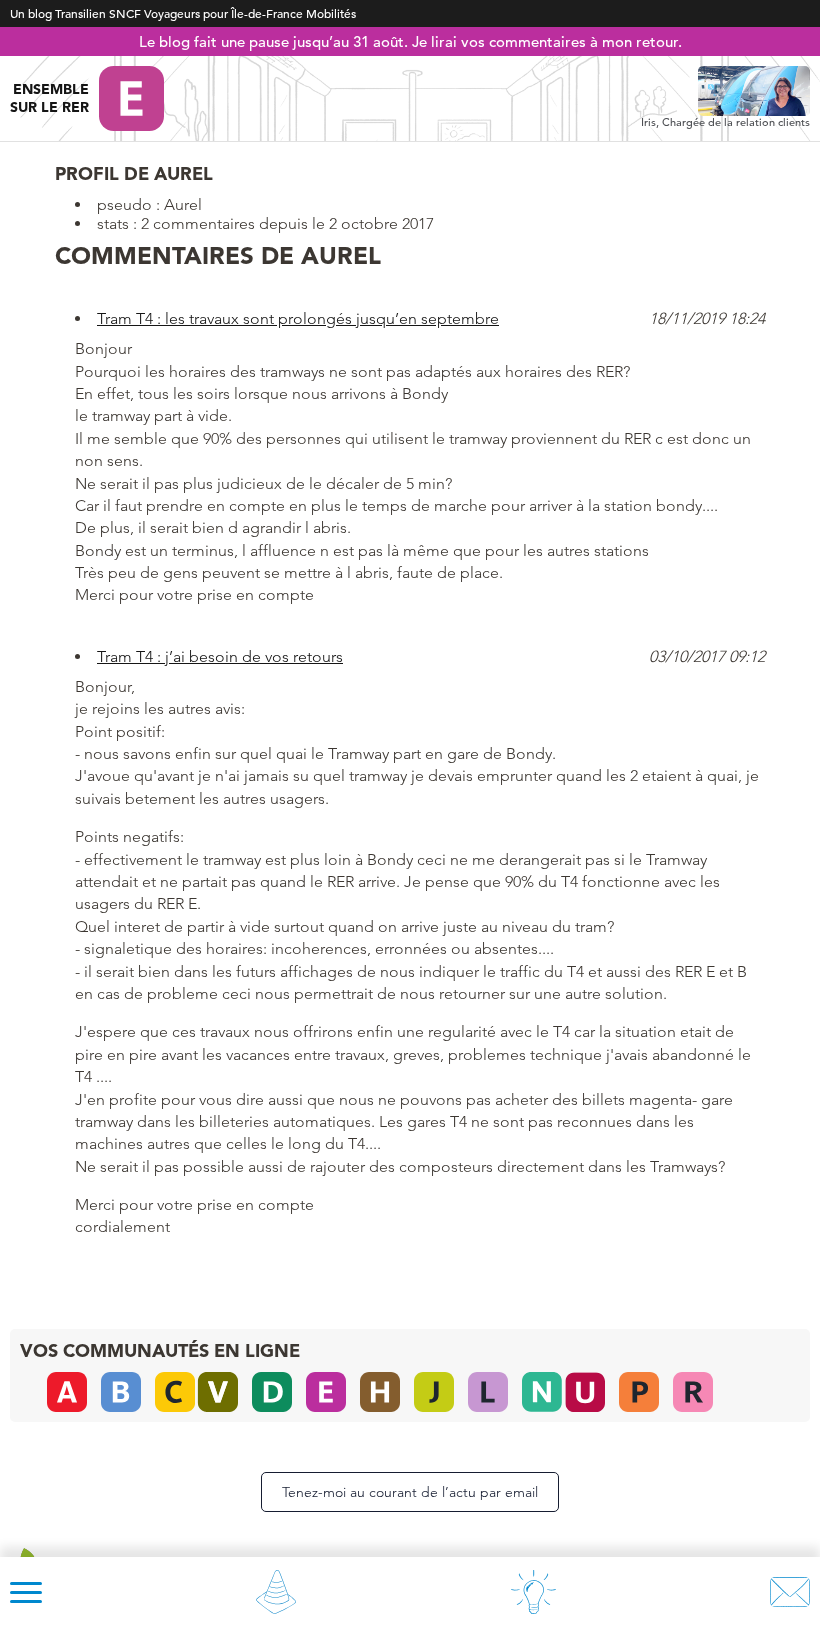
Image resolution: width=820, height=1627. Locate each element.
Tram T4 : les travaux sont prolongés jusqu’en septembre (298, 318)
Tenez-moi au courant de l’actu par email (410, 1492)
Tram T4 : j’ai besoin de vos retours (220, 656)
